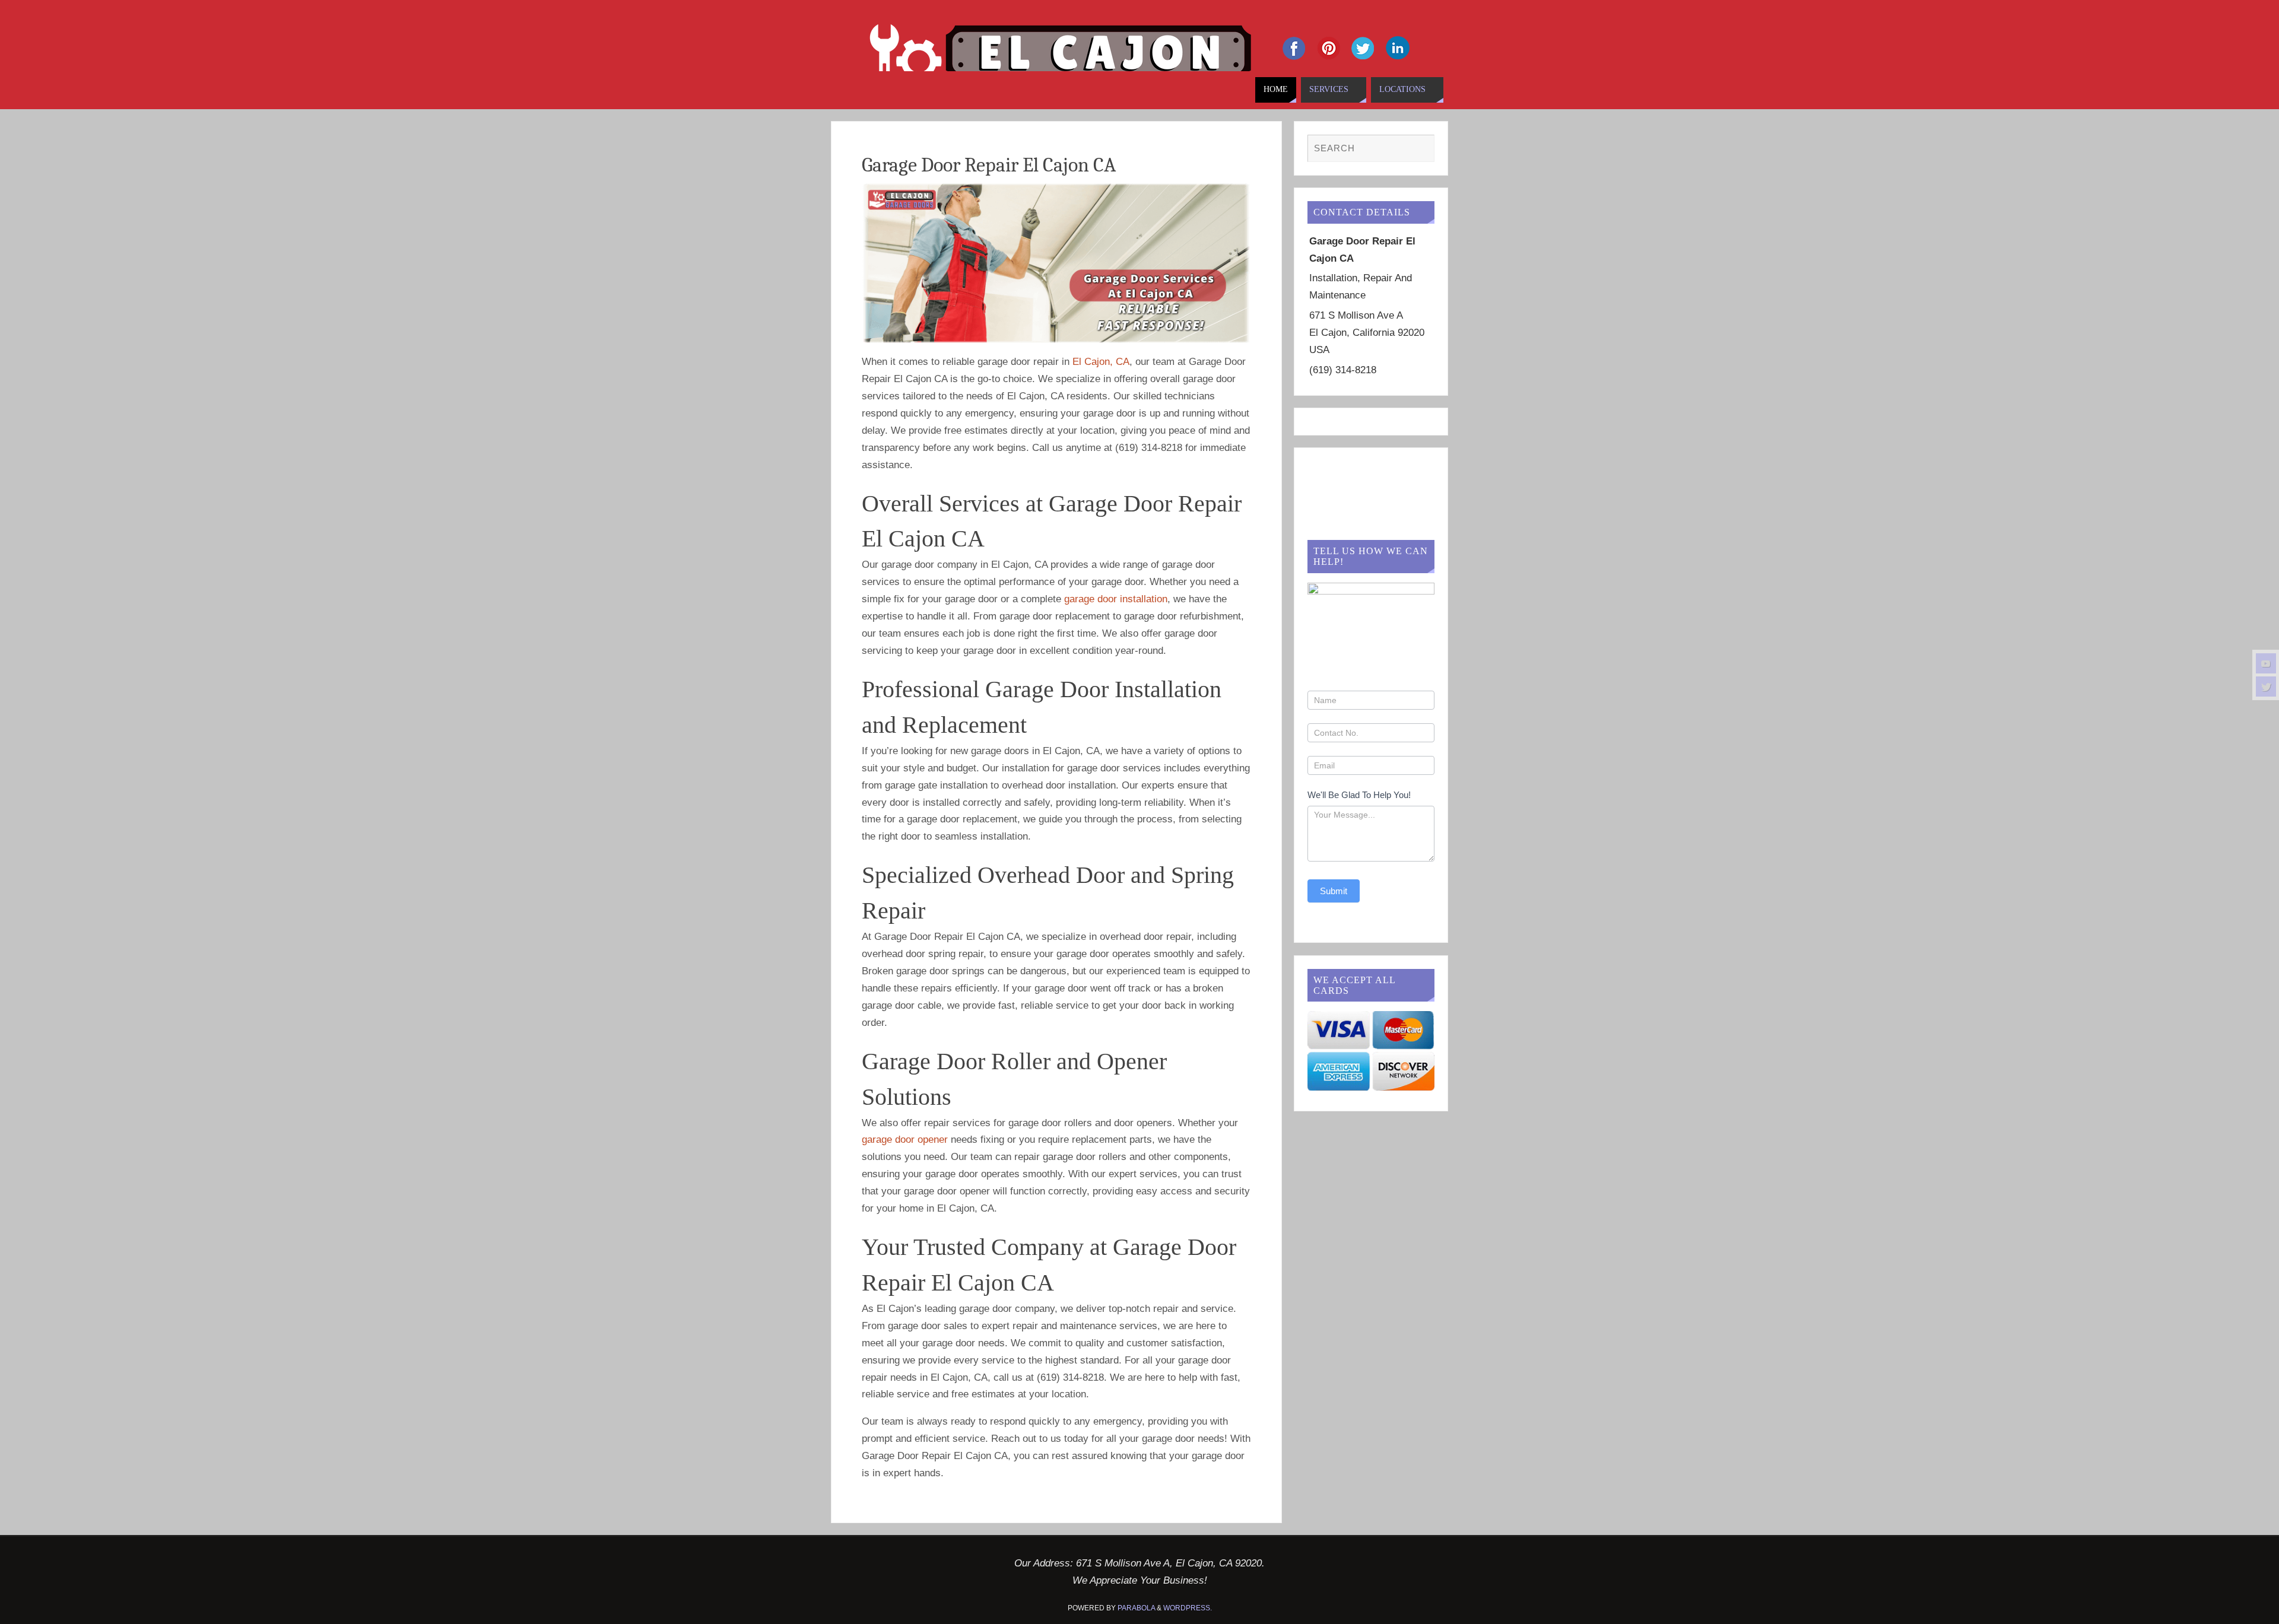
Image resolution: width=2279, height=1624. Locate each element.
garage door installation (1116, 599)
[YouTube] (2266, 663)
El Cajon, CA (1101, 362)
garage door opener (905, 1140)
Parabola (1136, 1608)
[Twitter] (2266, 687)
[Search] (1420, 149)
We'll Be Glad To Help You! (1359, 795)
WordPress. (1188, 1608)
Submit (1334, 891)
